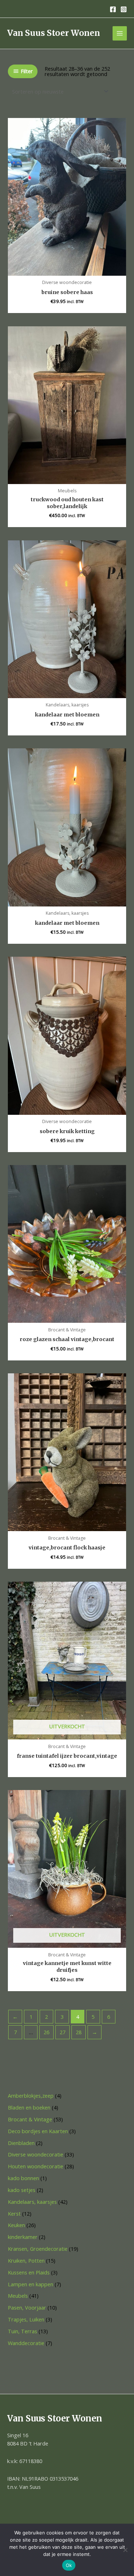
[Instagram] (124, 9)
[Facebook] (113, 9)
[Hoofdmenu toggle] (120, 33)
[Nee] (125, 2550)
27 (63, 2032)
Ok (69, 2565)
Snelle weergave (67, 269)
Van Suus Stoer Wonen (54, 33)
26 (46, 2032)
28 (79, 2032)
